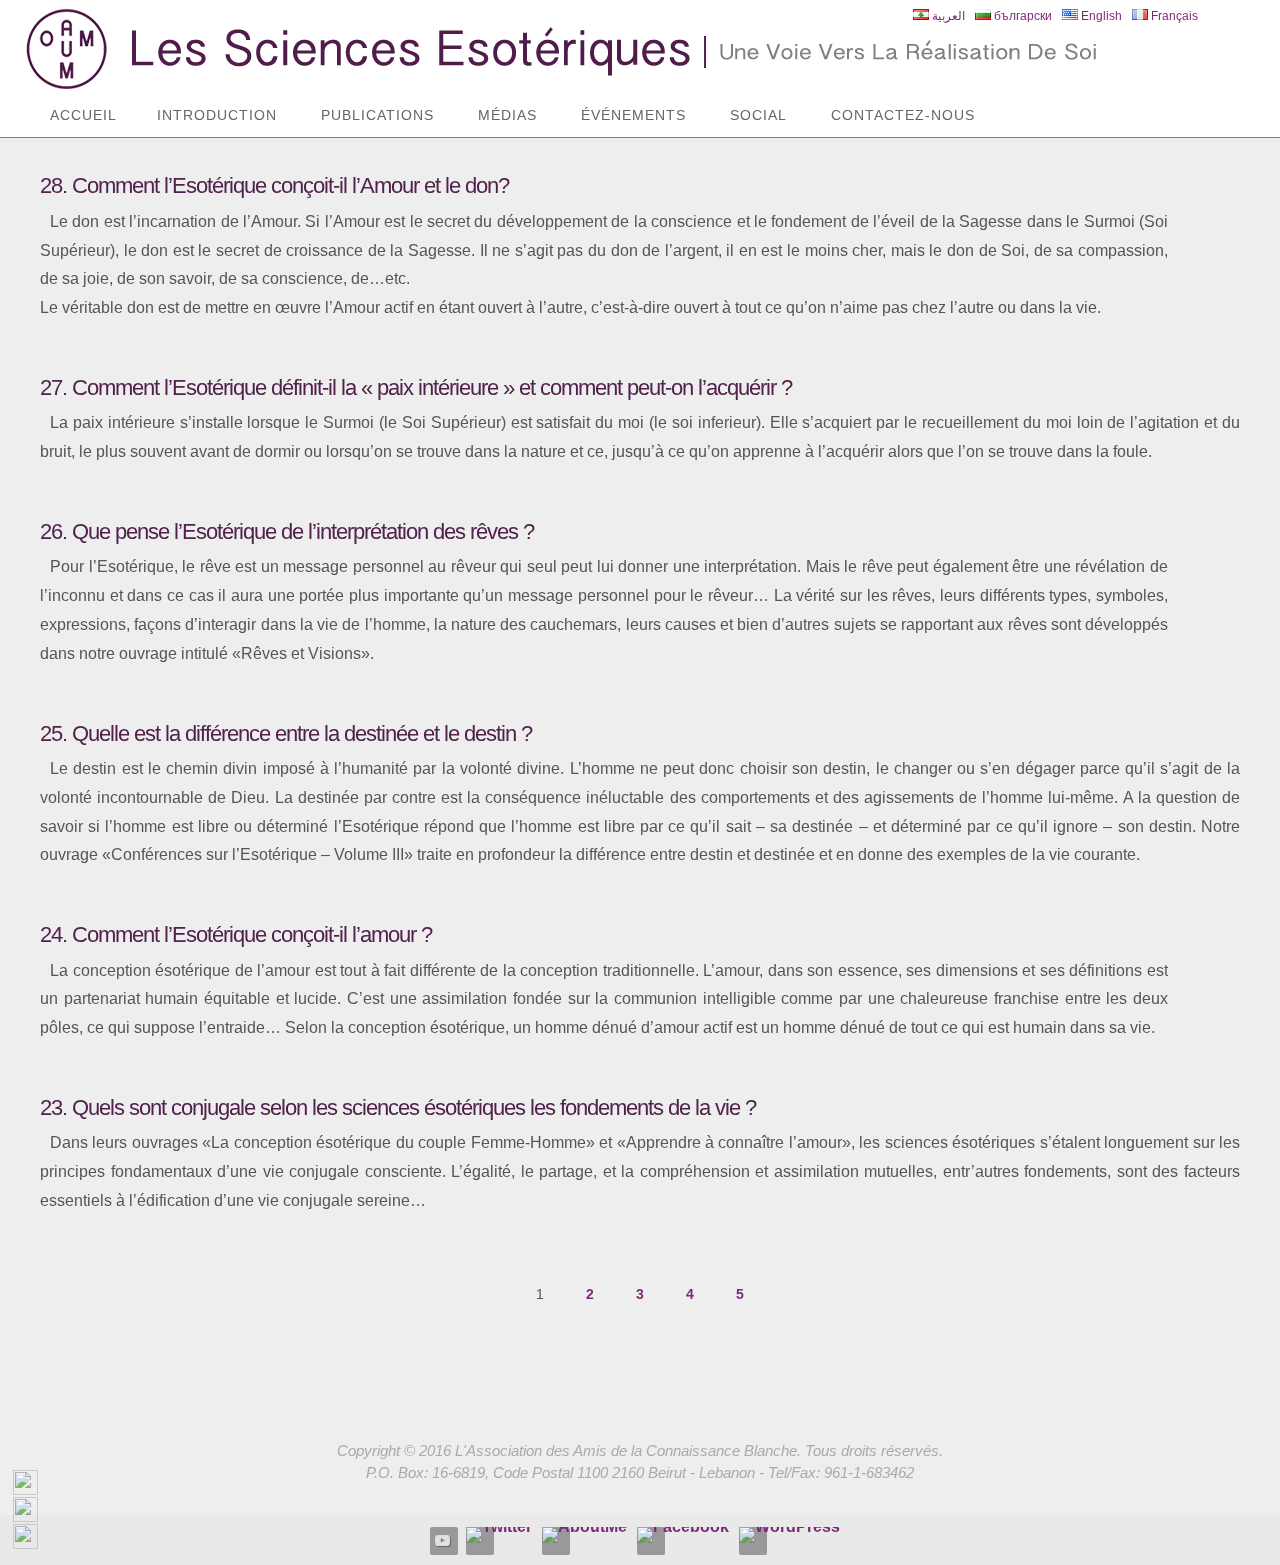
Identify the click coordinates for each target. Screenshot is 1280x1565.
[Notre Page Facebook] (584, 1535)
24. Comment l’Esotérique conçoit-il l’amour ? (236, 934)
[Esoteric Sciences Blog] (789, 1535)
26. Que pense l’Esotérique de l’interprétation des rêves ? (287, 531)
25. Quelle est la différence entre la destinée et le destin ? (286, 733)
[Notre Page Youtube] (443, 1540)
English (1100, 16)
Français (1173, 16)
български (1021, 16)
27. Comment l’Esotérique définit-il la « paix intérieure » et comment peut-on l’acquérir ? (416, 387)
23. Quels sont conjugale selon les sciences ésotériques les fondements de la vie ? (398, 1107)
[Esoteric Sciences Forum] (683, 1535)
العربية (947, 16)
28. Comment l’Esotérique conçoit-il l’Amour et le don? (274, 185)
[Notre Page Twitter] (499, 1535)
